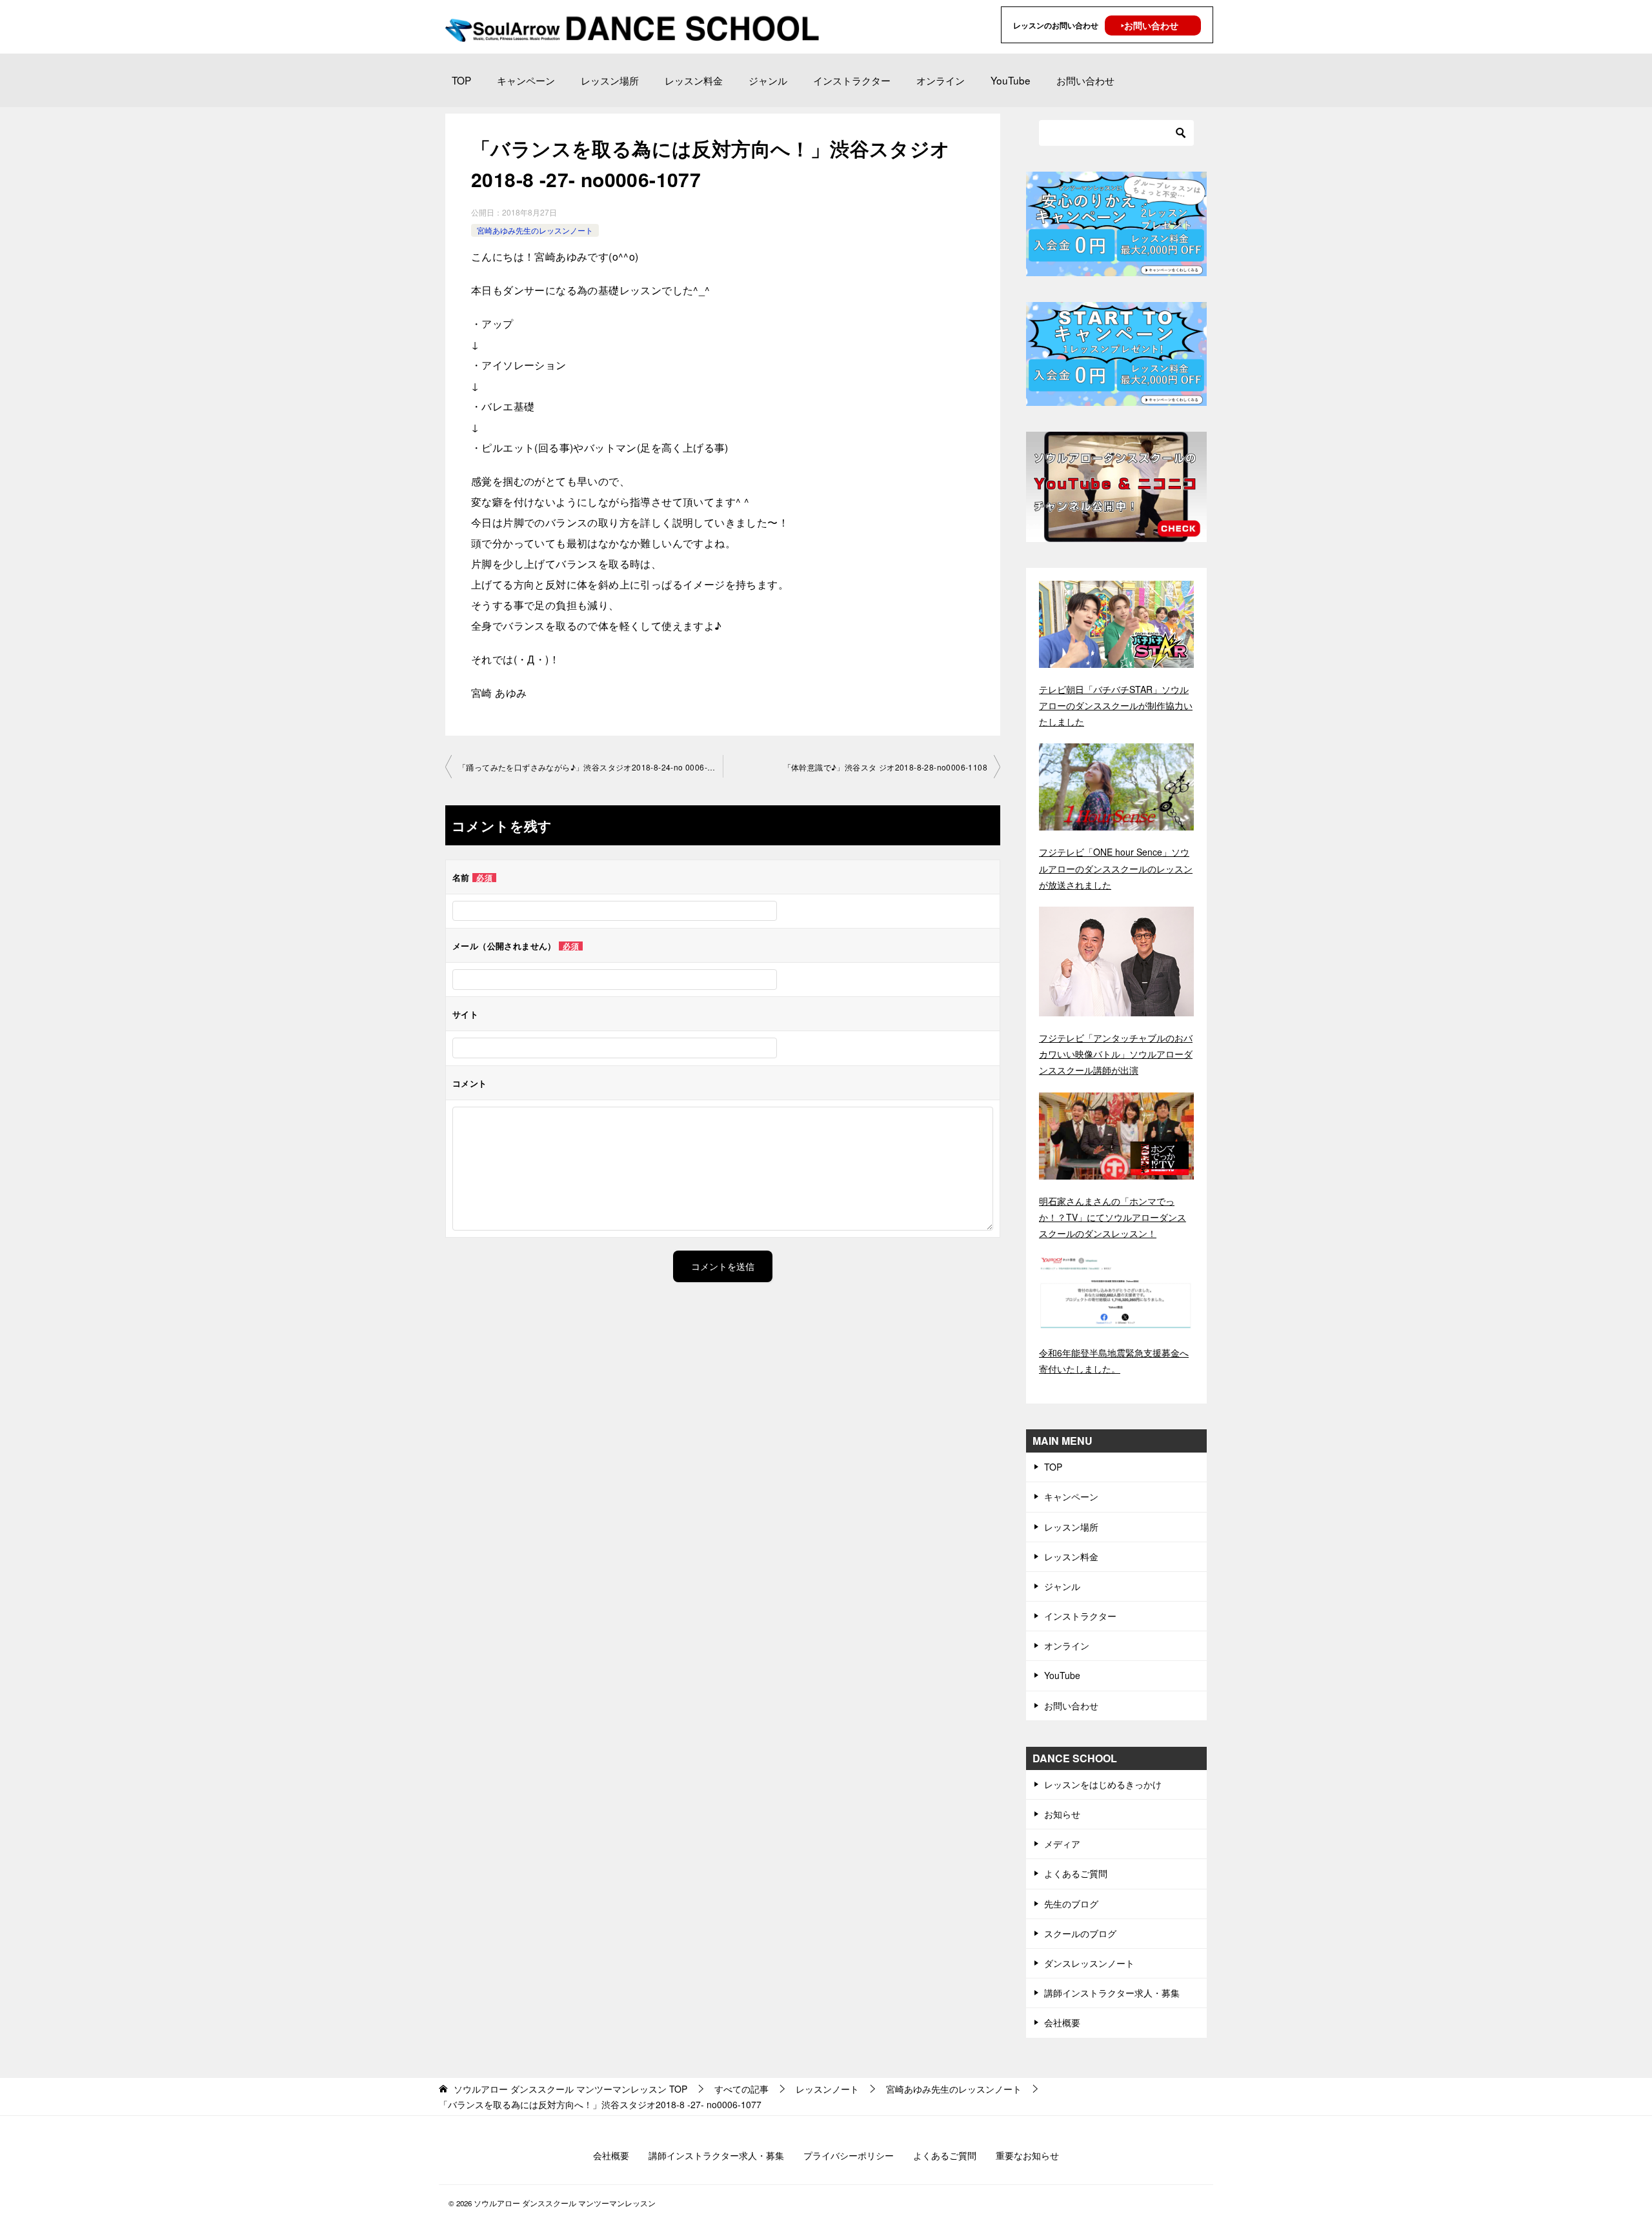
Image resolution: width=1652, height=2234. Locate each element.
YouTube (1011, 80)
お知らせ (1062, 1814)
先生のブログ (1071, 1904)
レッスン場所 (610, 80)
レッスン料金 (694, 80)
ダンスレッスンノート (1089, 1963)
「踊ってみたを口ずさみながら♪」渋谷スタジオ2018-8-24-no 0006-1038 (590, 767)
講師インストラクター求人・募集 (1112, 1993)
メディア (1062, 1844)
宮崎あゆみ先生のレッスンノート (535, 230)
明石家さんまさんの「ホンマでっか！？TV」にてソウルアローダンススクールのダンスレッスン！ (1113, 1217)
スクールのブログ (1080, 1933)
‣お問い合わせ (1150, 25)
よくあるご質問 (1076, 1873)
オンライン (941, 80)
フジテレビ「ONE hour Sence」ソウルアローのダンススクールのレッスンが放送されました (1116, 868)
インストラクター (852, 80)
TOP (461, 80)
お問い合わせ (1085, 80)
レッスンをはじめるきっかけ (1103, 1784)
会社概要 (1062, 2022)
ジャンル (768, 80)
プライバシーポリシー (849, 2155)
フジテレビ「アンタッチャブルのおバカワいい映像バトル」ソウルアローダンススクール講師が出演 (1116, 1054)
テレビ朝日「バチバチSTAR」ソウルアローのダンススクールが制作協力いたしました (1116, 705)
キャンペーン (526, 80)
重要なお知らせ (1027, 2155)
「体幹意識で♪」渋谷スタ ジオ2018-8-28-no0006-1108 (885, 767)
